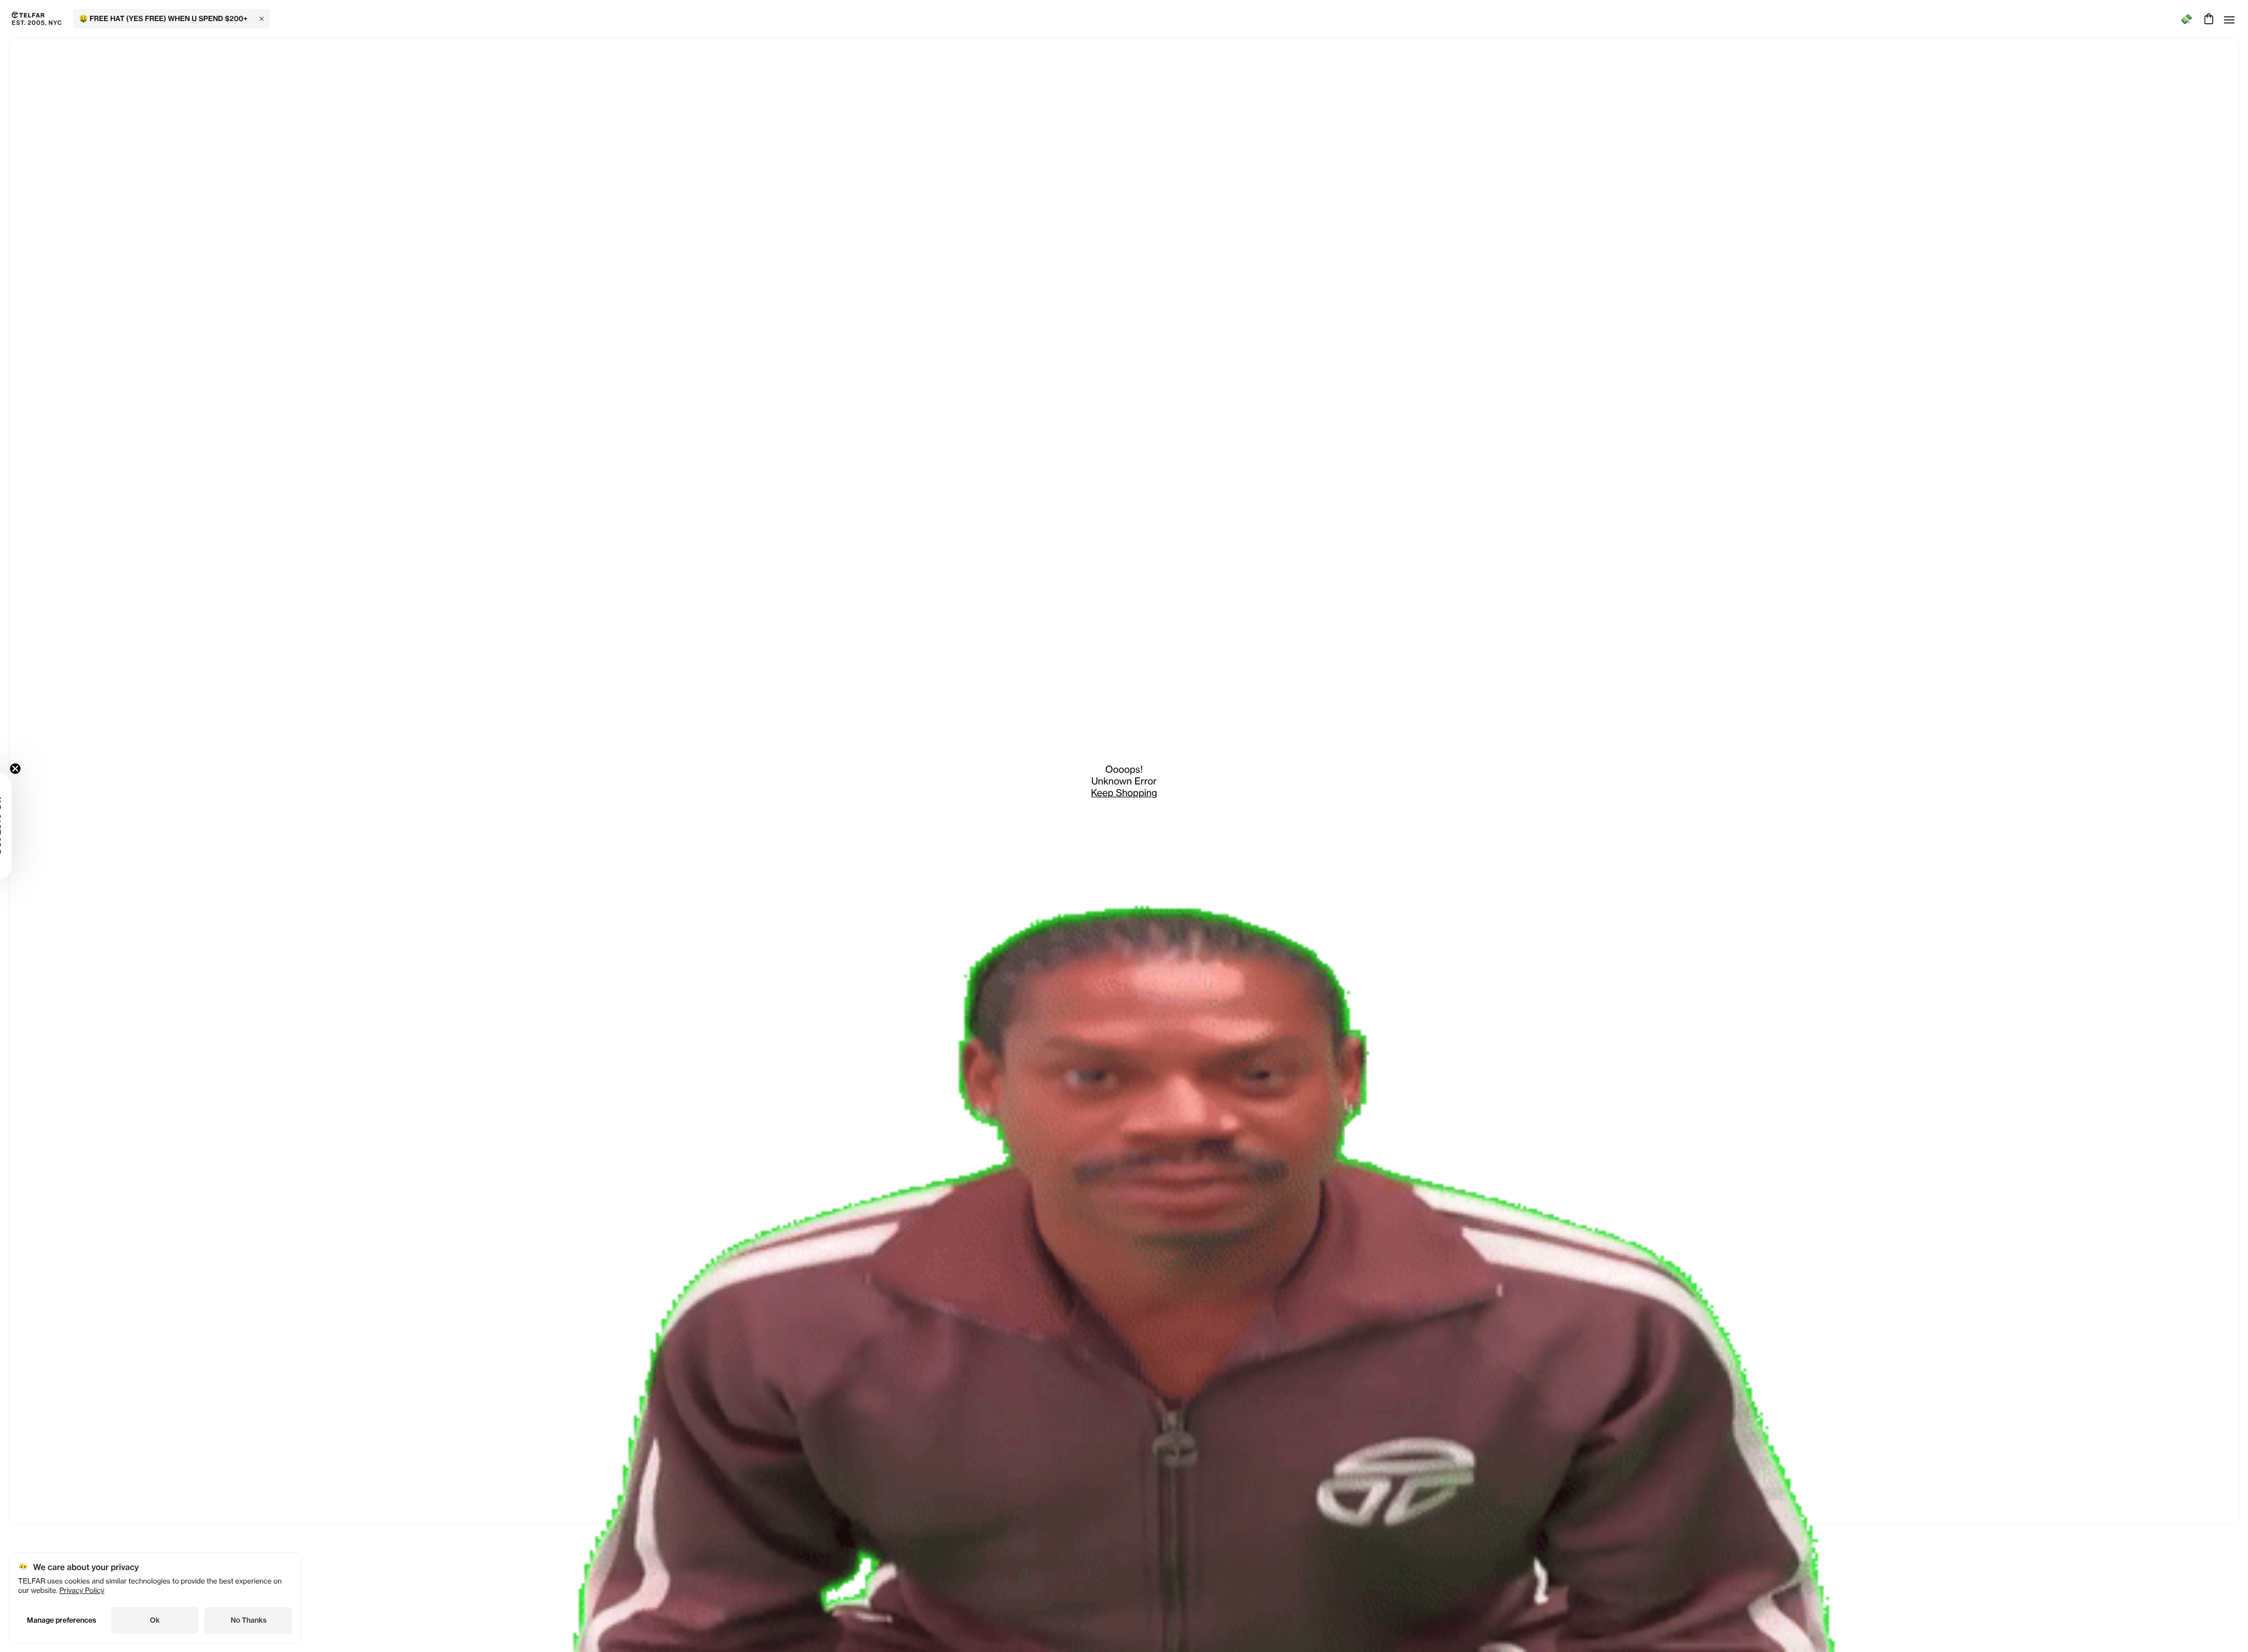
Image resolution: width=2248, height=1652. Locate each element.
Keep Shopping (1124, 793)
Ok (155, 1620)
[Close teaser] (44, 769)
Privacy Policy (82, 1590)
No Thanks (249, 1620)
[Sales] (2186, 19)
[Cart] (2207, 19)
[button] (26, 826)
